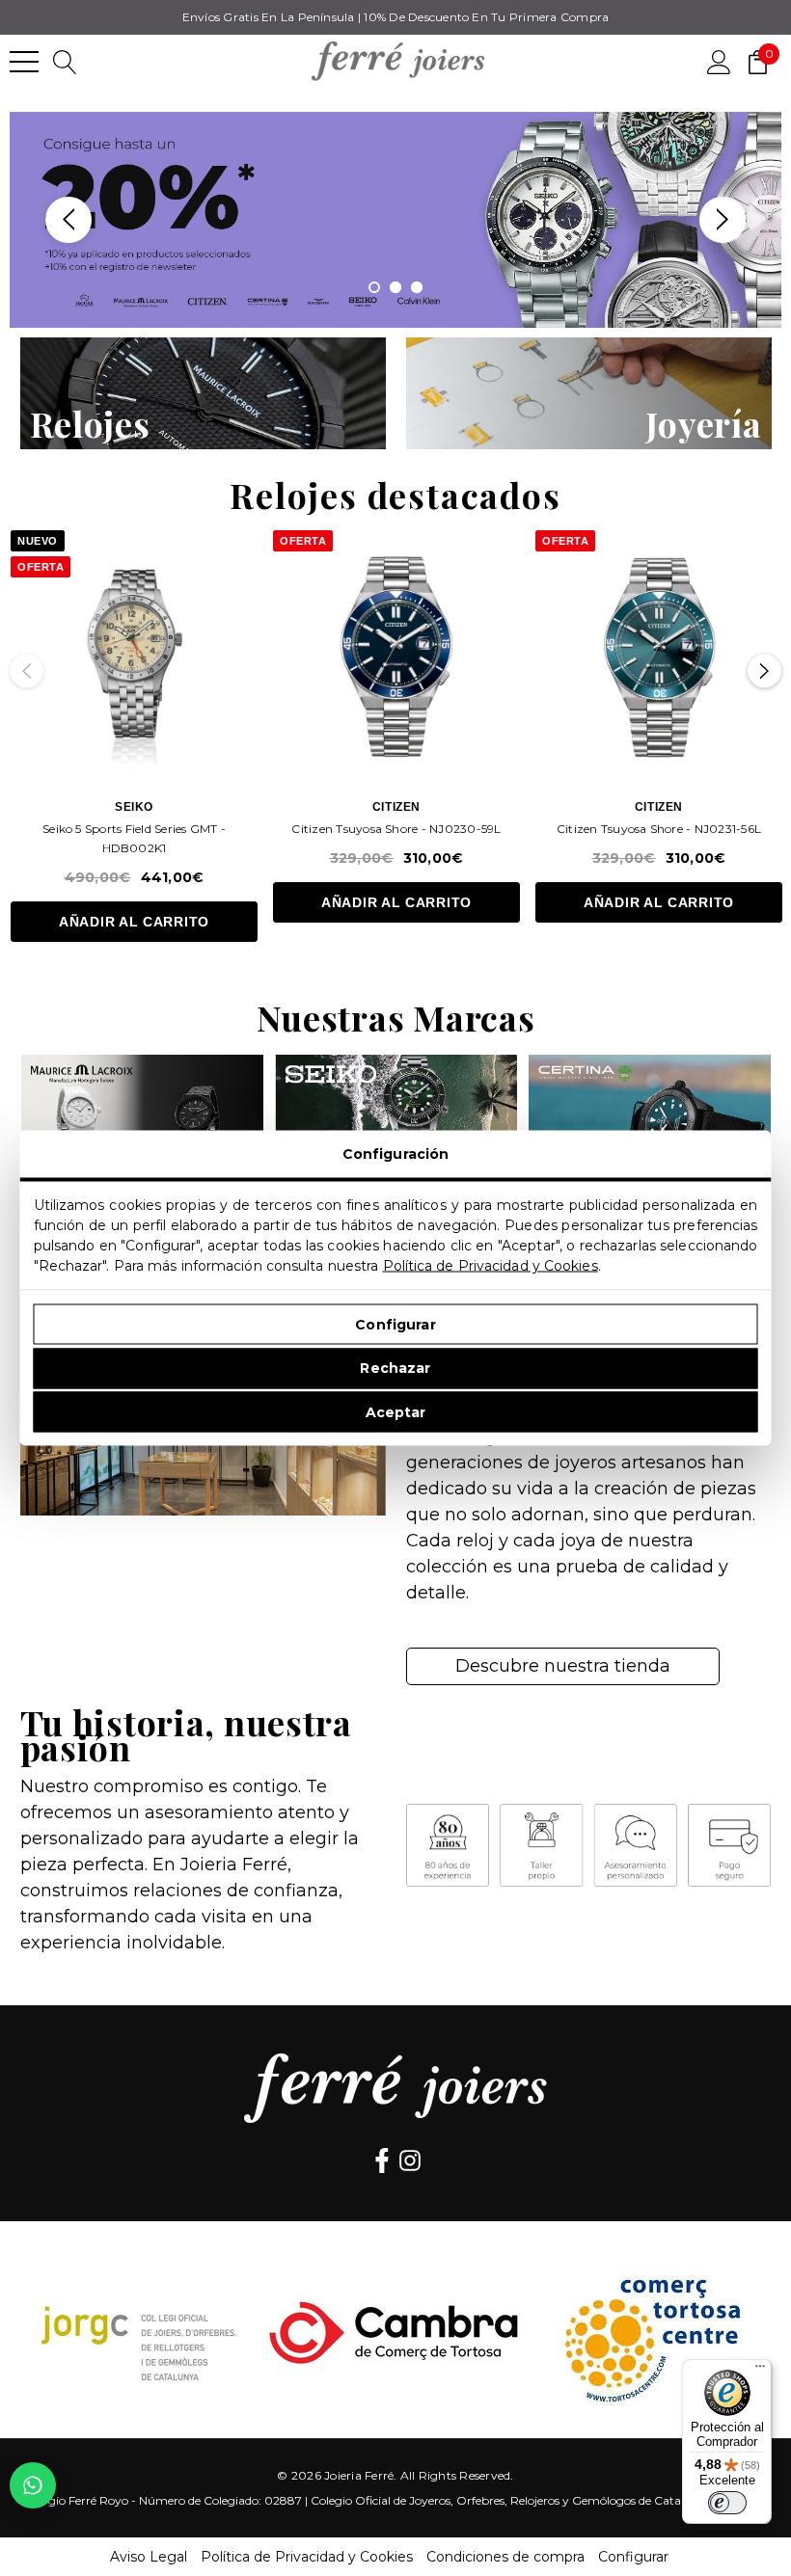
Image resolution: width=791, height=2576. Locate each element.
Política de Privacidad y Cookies (491, 1266)
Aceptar (396, 1411)
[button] (203, 393)
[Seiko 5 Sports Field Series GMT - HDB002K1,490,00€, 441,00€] (134, 654)
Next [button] (723, 220)
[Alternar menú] (24, 62)
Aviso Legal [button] (149, 2557)
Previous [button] (68, 220)
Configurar (395, 1324)
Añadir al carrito (134, 922)
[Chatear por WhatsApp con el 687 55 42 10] (33, 2485)
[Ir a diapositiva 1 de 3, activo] (374, 287)
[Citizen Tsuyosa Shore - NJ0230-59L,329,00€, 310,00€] (396, 654)
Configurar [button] (633, 2557)
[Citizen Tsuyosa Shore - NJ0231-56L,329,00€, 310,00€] (659, 654)
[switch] (727, 2503)
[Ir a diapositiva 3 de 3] (417, 287)
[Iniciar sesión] (719, 61)
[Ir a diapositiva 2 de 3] (395, 287)
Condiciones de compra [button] (505, 2557)
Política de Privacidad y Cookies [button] (307, 2557)
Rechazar (395, 1368)
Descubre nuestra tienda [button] (563, 1666)
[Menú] (760, 2371)
